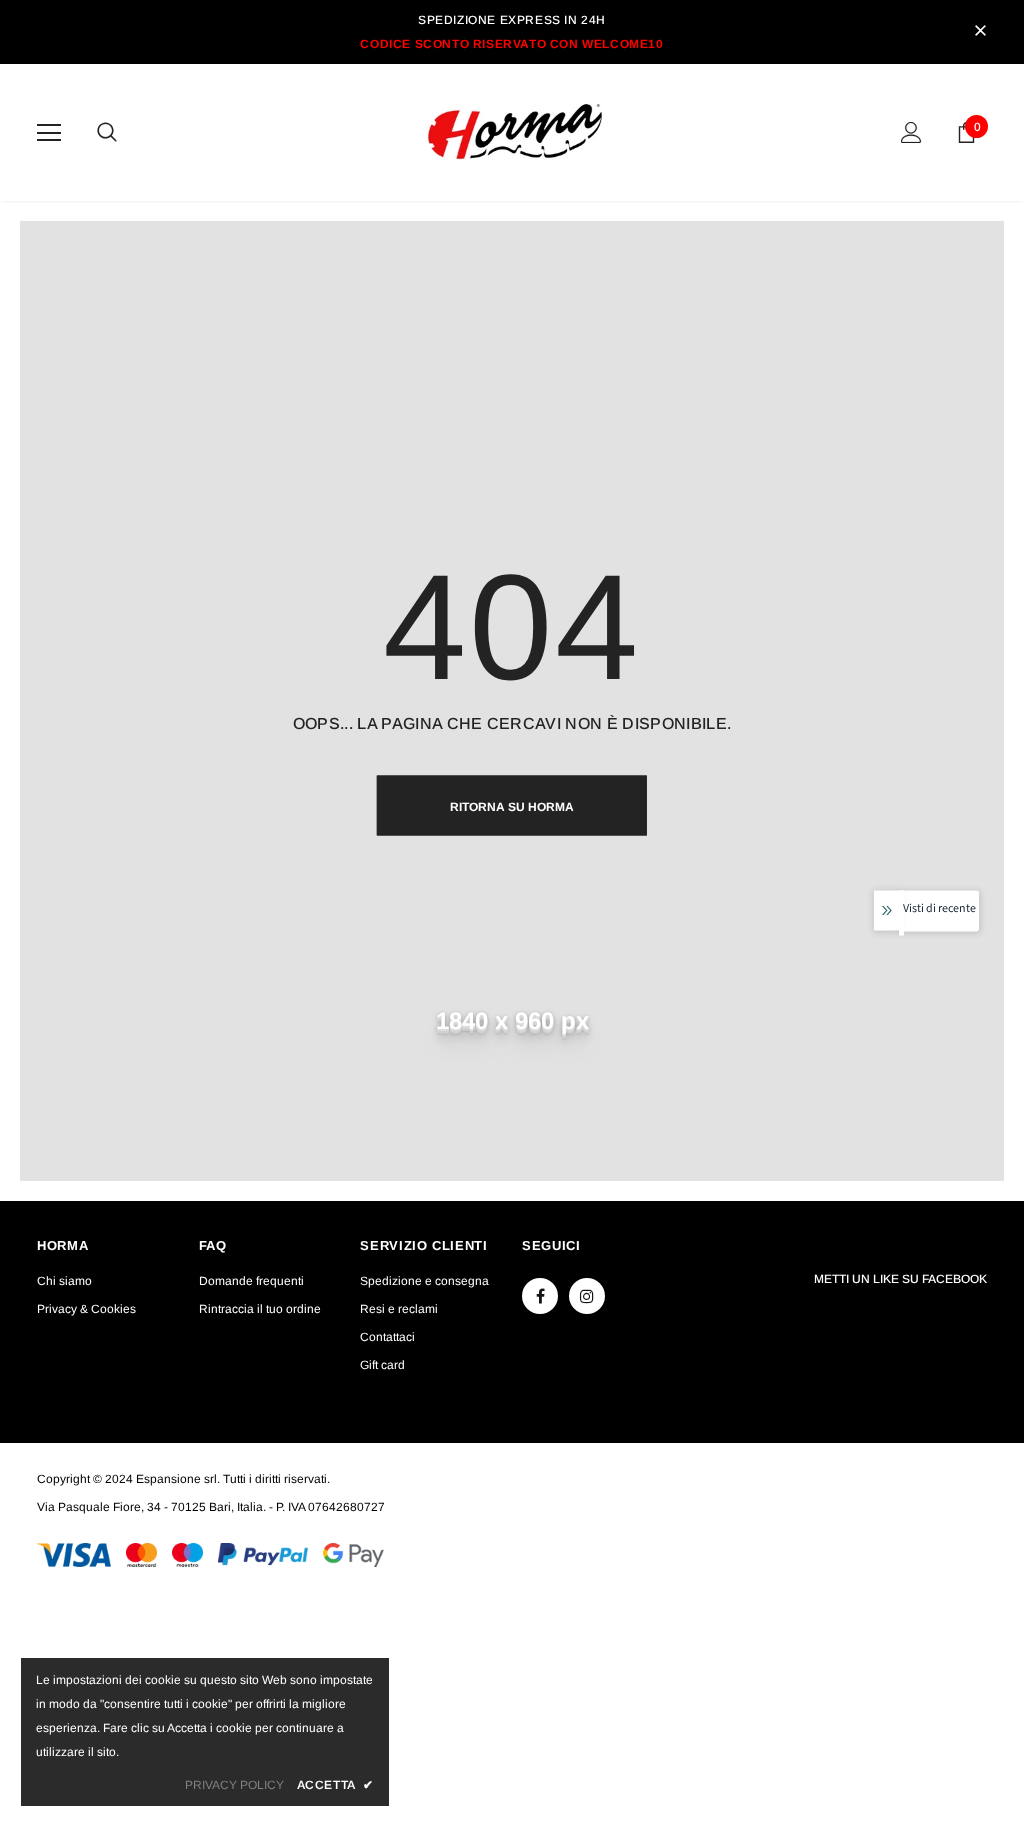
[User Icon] (911, 132)
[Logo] (515, 131)
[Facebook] (540, 1296)
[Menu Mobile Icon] (49, 133)
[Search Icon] (127, 133)
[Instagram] (587, 1296)
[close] (980, 32)
